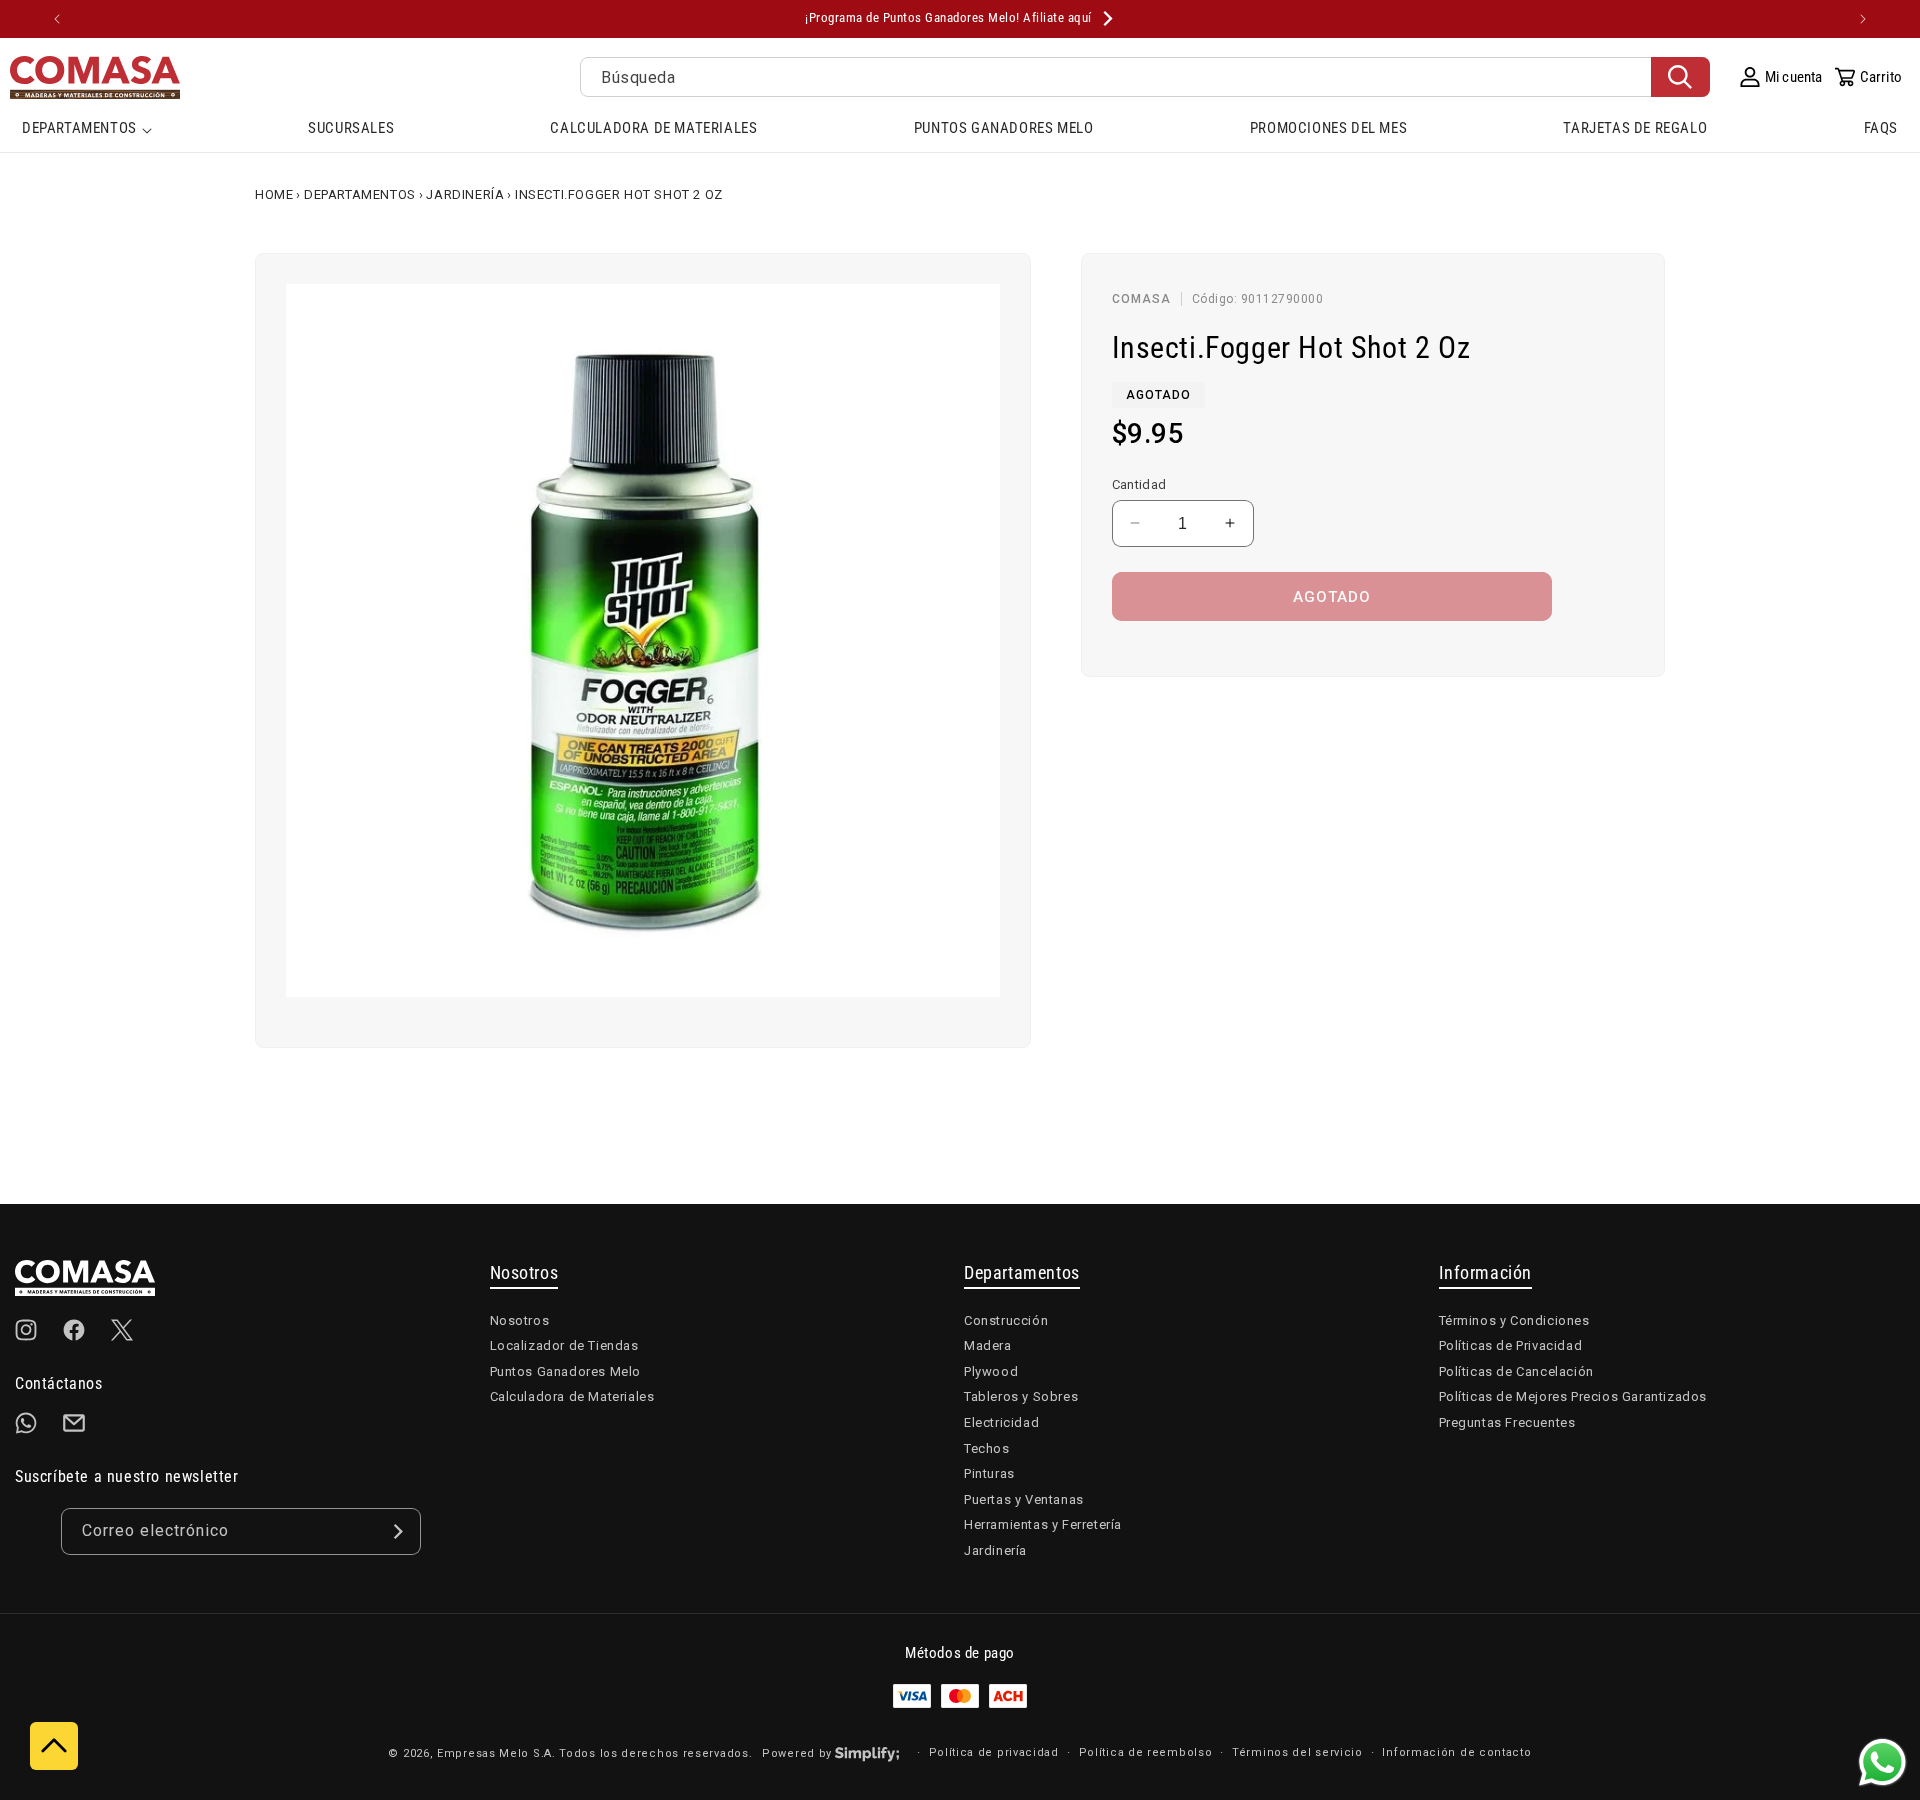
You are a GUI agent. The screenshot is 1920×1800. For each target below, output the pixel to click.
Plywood (991, 1371)
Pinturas (989, 1473)
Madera (988, 1345)
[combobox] (1145, 77)
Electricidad (1001, 1422)
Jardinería (465, 194)
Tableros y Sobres (1021, 1396)
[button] (87, 130)
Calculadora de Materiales (572, 1396)
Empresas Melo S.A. (498, 1753)
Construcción (1006, 1320)
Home (274, 194)
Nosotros (520, 1320)
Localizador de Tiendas (564, 1345)
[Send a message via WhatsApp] (1882, 1762)
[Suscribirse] (398, 1531)
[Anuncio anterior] (57, 19)
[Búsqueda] (1680, 77)
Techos (987, 1448)
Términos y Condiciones (1514, 1320)
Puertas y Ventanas (1024, 1499)
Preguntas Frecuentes (1507, 1422)
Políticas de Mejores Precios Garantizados (1573, 1396)
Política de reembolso (1146, 1752)
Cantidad (1139, 483)
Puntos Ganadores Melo (566, 1371)
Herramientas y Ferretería (1043, 1524)
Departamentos (360, 194)
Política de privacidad (994, 1752)
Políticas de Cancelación (1516, 1371)
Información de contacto (1456, 1752)
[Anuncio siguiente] (1863, 19)
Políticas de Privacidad (1511, 1345)
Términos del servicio (1297, 1752)
